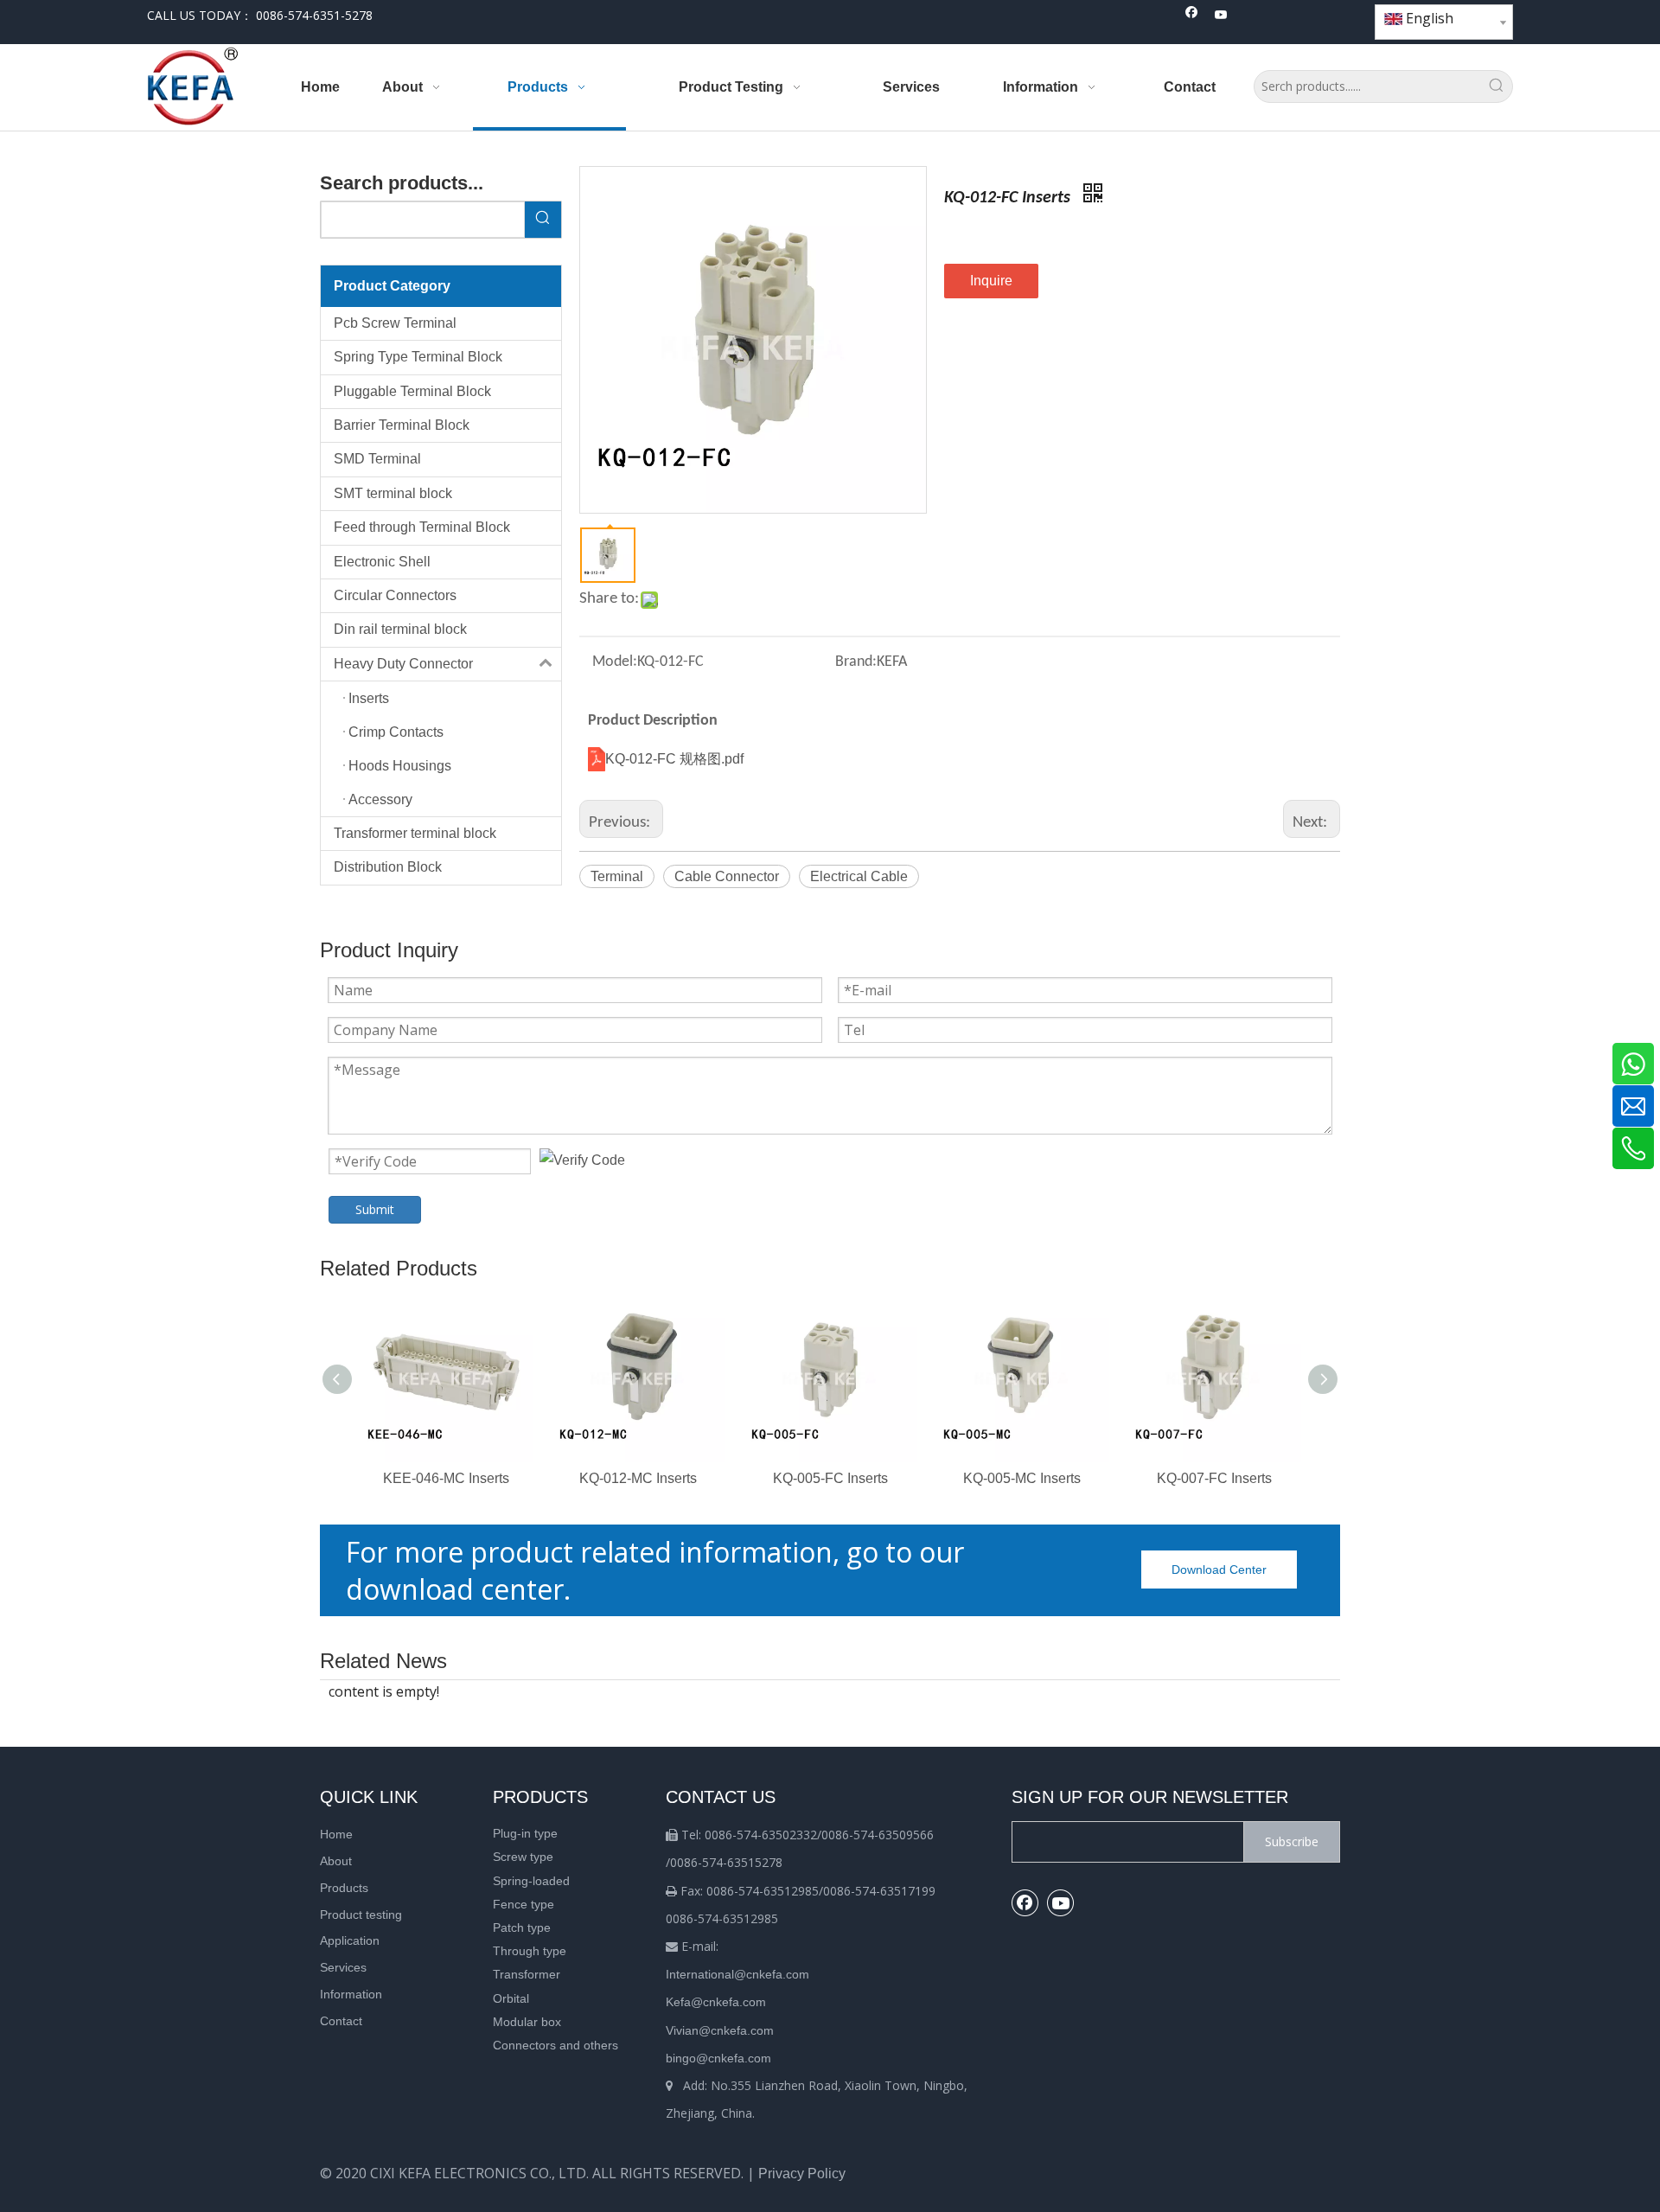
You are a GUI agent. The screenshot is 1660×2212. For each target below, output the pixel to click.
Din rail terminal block (400, 629)
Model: (615, 662)
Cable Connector (727, 876)
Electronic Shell (382, 562)
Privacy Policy (802, 2174)
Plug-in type (525, 1833)
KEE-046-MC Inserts (446, 1478)
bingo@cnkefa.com (718, 2058)
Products (344, 1888)
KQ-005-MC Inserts (1022, 1478)
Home (336, 1834)
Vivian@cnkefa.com (720, 2030)
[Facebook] (1192, 16)
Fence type (524, 1904)
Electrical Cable (859, 876)
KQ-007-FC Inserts (1214, 1478)
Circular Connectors (395, 595)
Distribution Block (388, 867)
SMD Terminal (377, 459)
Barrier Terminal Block (402, 425)
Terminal (617, 876)
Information (351, 1994)
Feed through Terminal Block (422, 527)
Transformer (527, 1974)
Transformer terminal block (415, 833)
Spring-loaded (531, 1881)
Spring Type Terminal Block (418, 357)
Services (343, 1967)
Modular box (527, 2022)
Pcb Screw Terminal (395, 323)
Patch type (522, 1928)
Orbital (511, 1998)
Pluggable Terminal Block (412, 391)
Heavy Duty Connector (403, 664)
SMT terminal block (393, 493)
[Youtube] (1221, 16)
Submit (375, 1209)
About (336, 1861)
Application (350, 1940)
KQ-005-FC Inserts (830, 1478)
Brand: (856, 662)
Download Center (1219, 1569)
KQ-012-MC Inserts (638, 1478)
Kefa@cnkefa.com (716, 2002)
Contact (341, 2021)
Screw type (523, 1857)
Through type (530, 1951)
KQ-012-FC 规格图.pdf (674, 759)
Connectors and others (555, 2045)
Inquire (991, 281)
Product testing (361, 1915)
